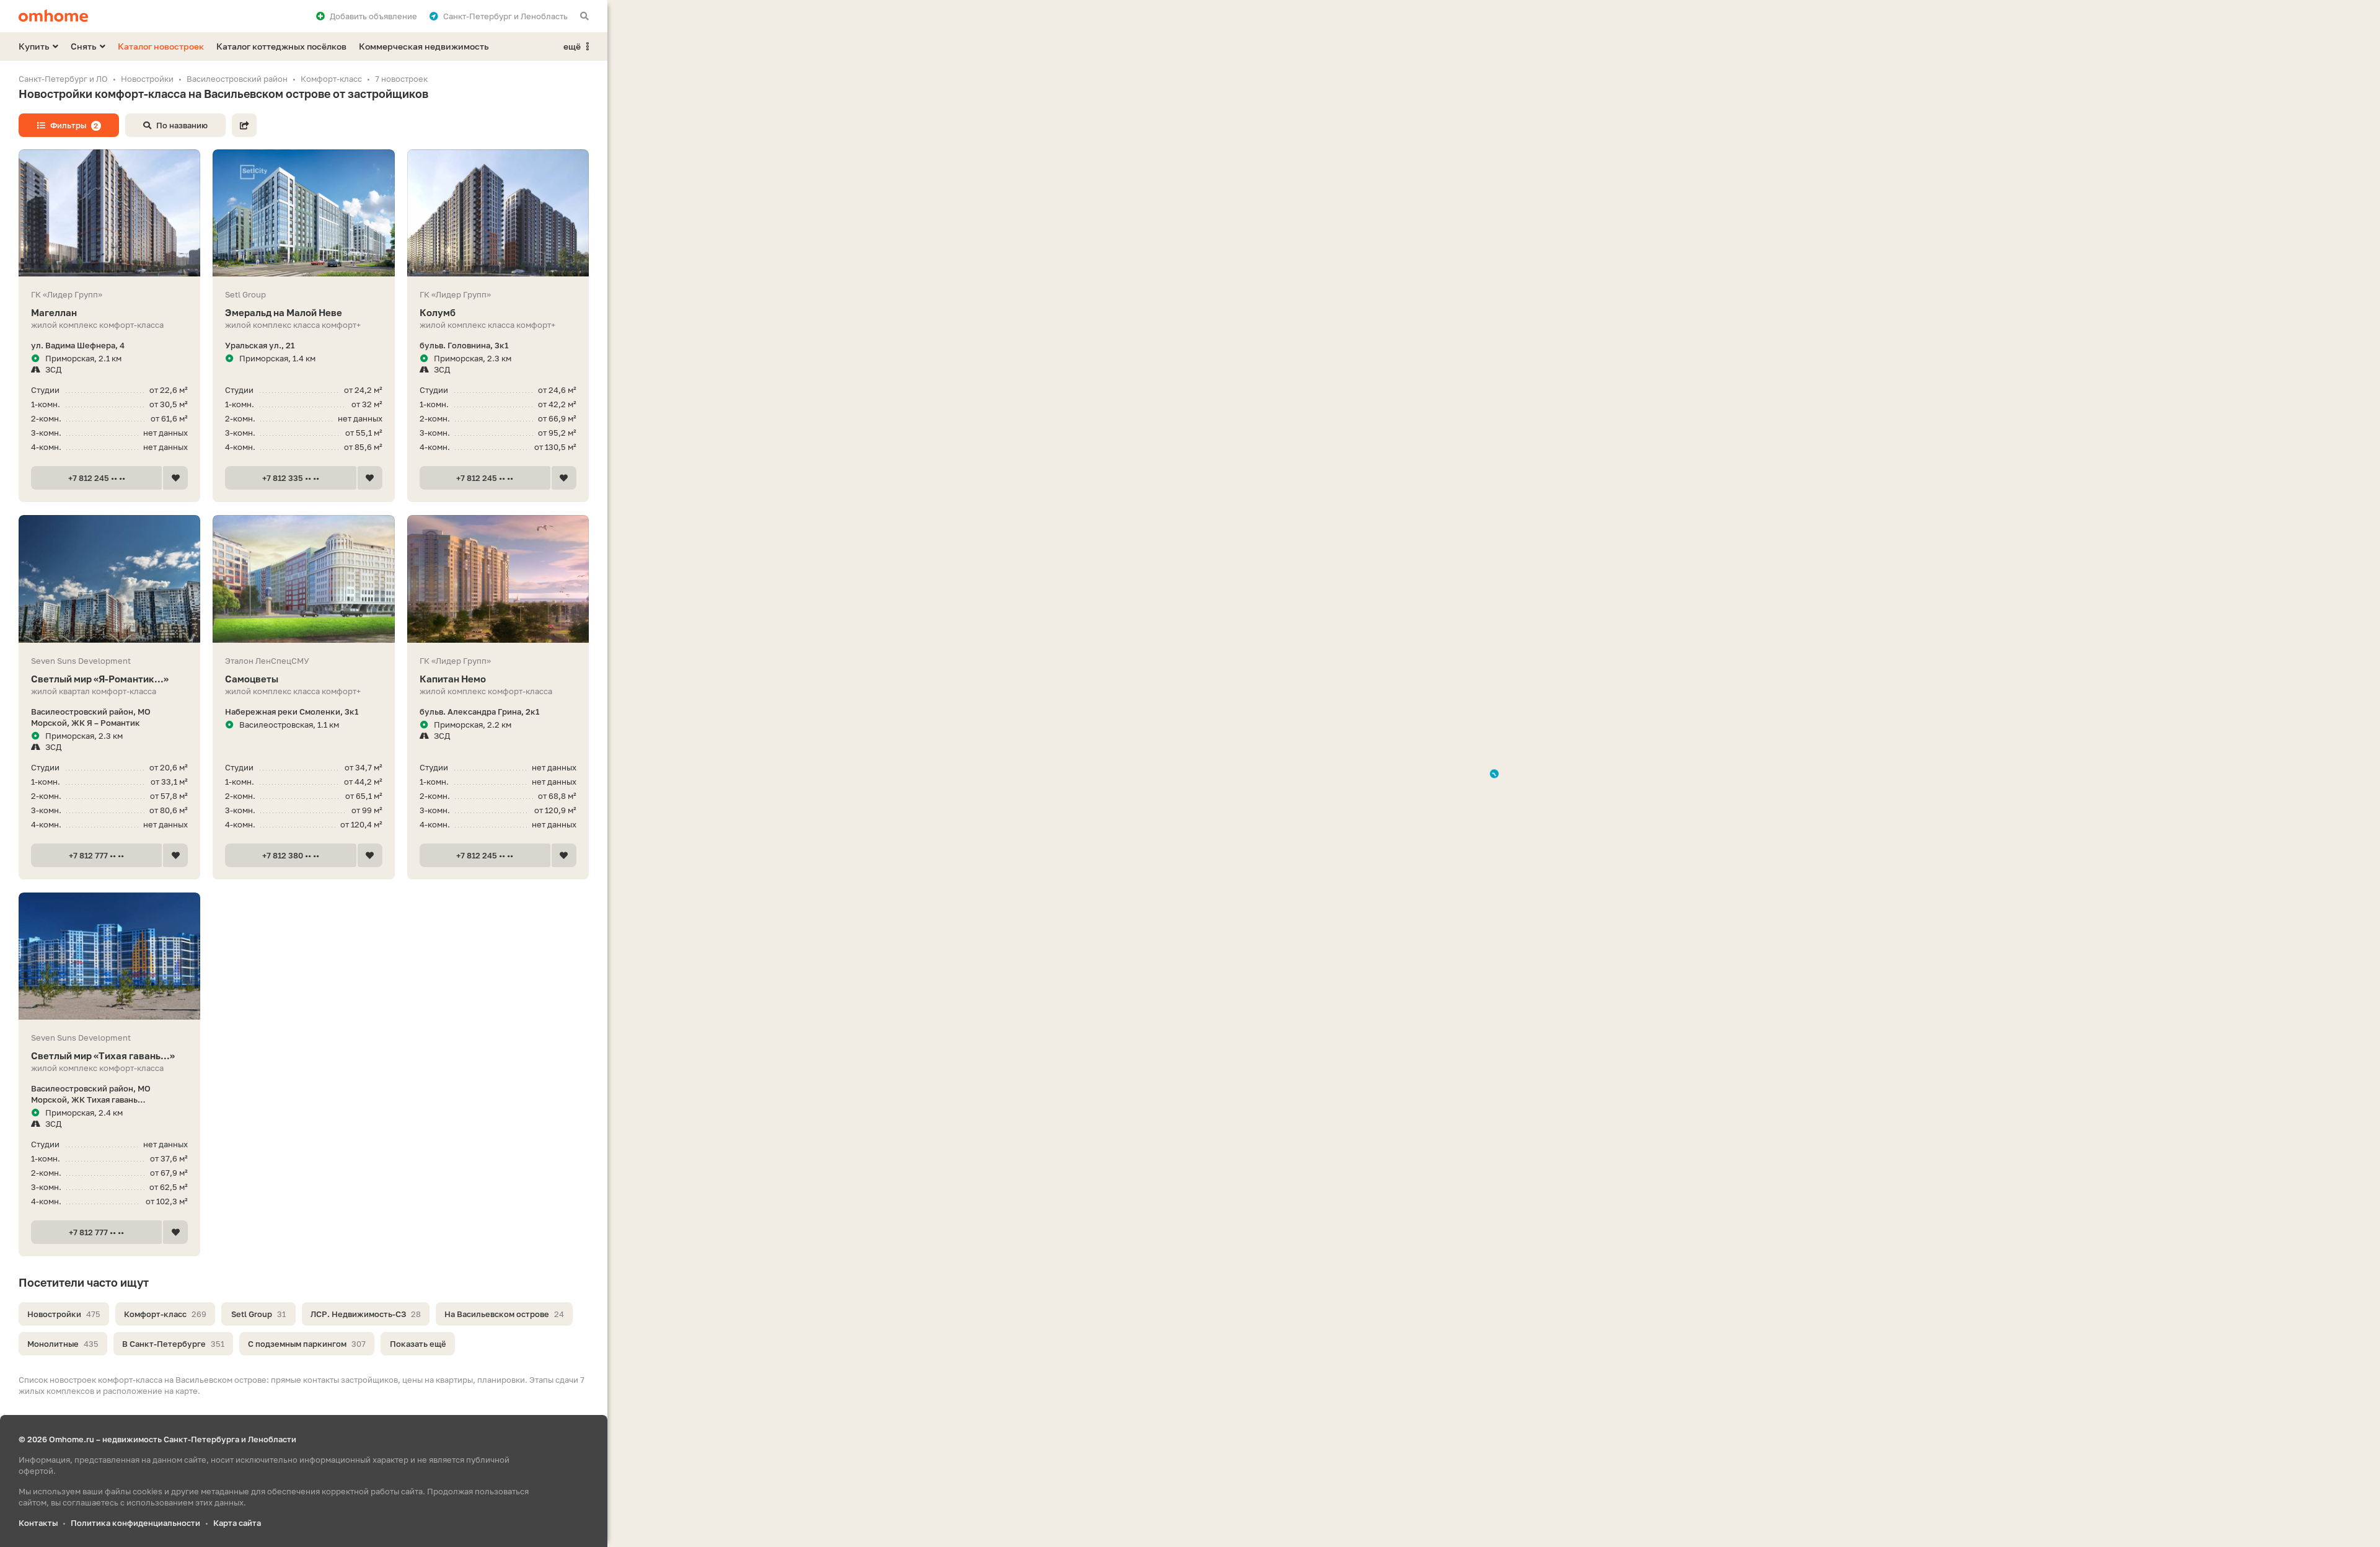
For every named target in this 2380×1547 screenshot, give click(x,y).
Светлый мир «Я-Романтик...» (100, 679)
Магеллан (54, 312)
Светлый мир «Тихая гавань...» (103, 1056)
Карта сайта (237, 1523)
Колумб (438, 312)
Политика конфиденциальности (135, 1523)
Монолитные (63, 1344)
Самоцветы (252, 679)
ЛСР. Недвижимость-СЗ (366, 1314)
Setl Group (258, 1314)
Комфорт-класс (165, 1314)
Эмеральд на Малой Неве (284, 312)
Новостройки (64, 1314)
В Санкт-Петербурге (173, 1344)
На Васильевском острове (504, 1314)
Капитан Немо (453, 679)
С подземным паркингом (307, 1344)
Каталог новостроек (161, 46)
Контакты (38, 1523)
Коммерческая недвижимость (424, 46)
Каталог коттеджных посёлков (281, 46)
